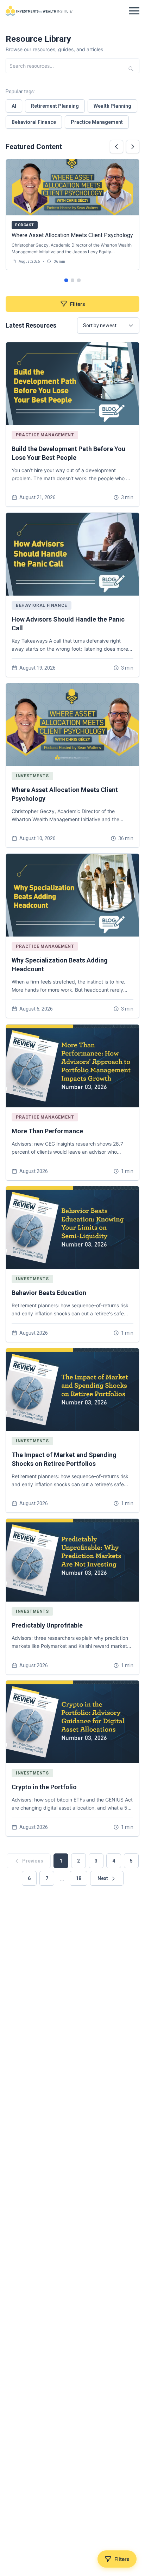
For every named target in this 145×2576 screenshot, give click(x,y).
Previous (32, 1861)
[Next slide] (133, 147)
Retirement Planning (55, 106)
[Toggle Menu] (134, 11)
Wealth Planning (112, 106)
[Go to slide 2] (72, 280)
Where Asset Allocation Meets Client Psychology (72, 235)
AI (14, 106)
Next (103, 1878)
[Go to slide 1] (66, 280)
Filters (78, 304)
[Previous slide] (116, 147)
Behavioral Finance (34, 122)
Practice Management (97, 122)
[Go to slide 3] (79, 280)
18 (78, 1878)
